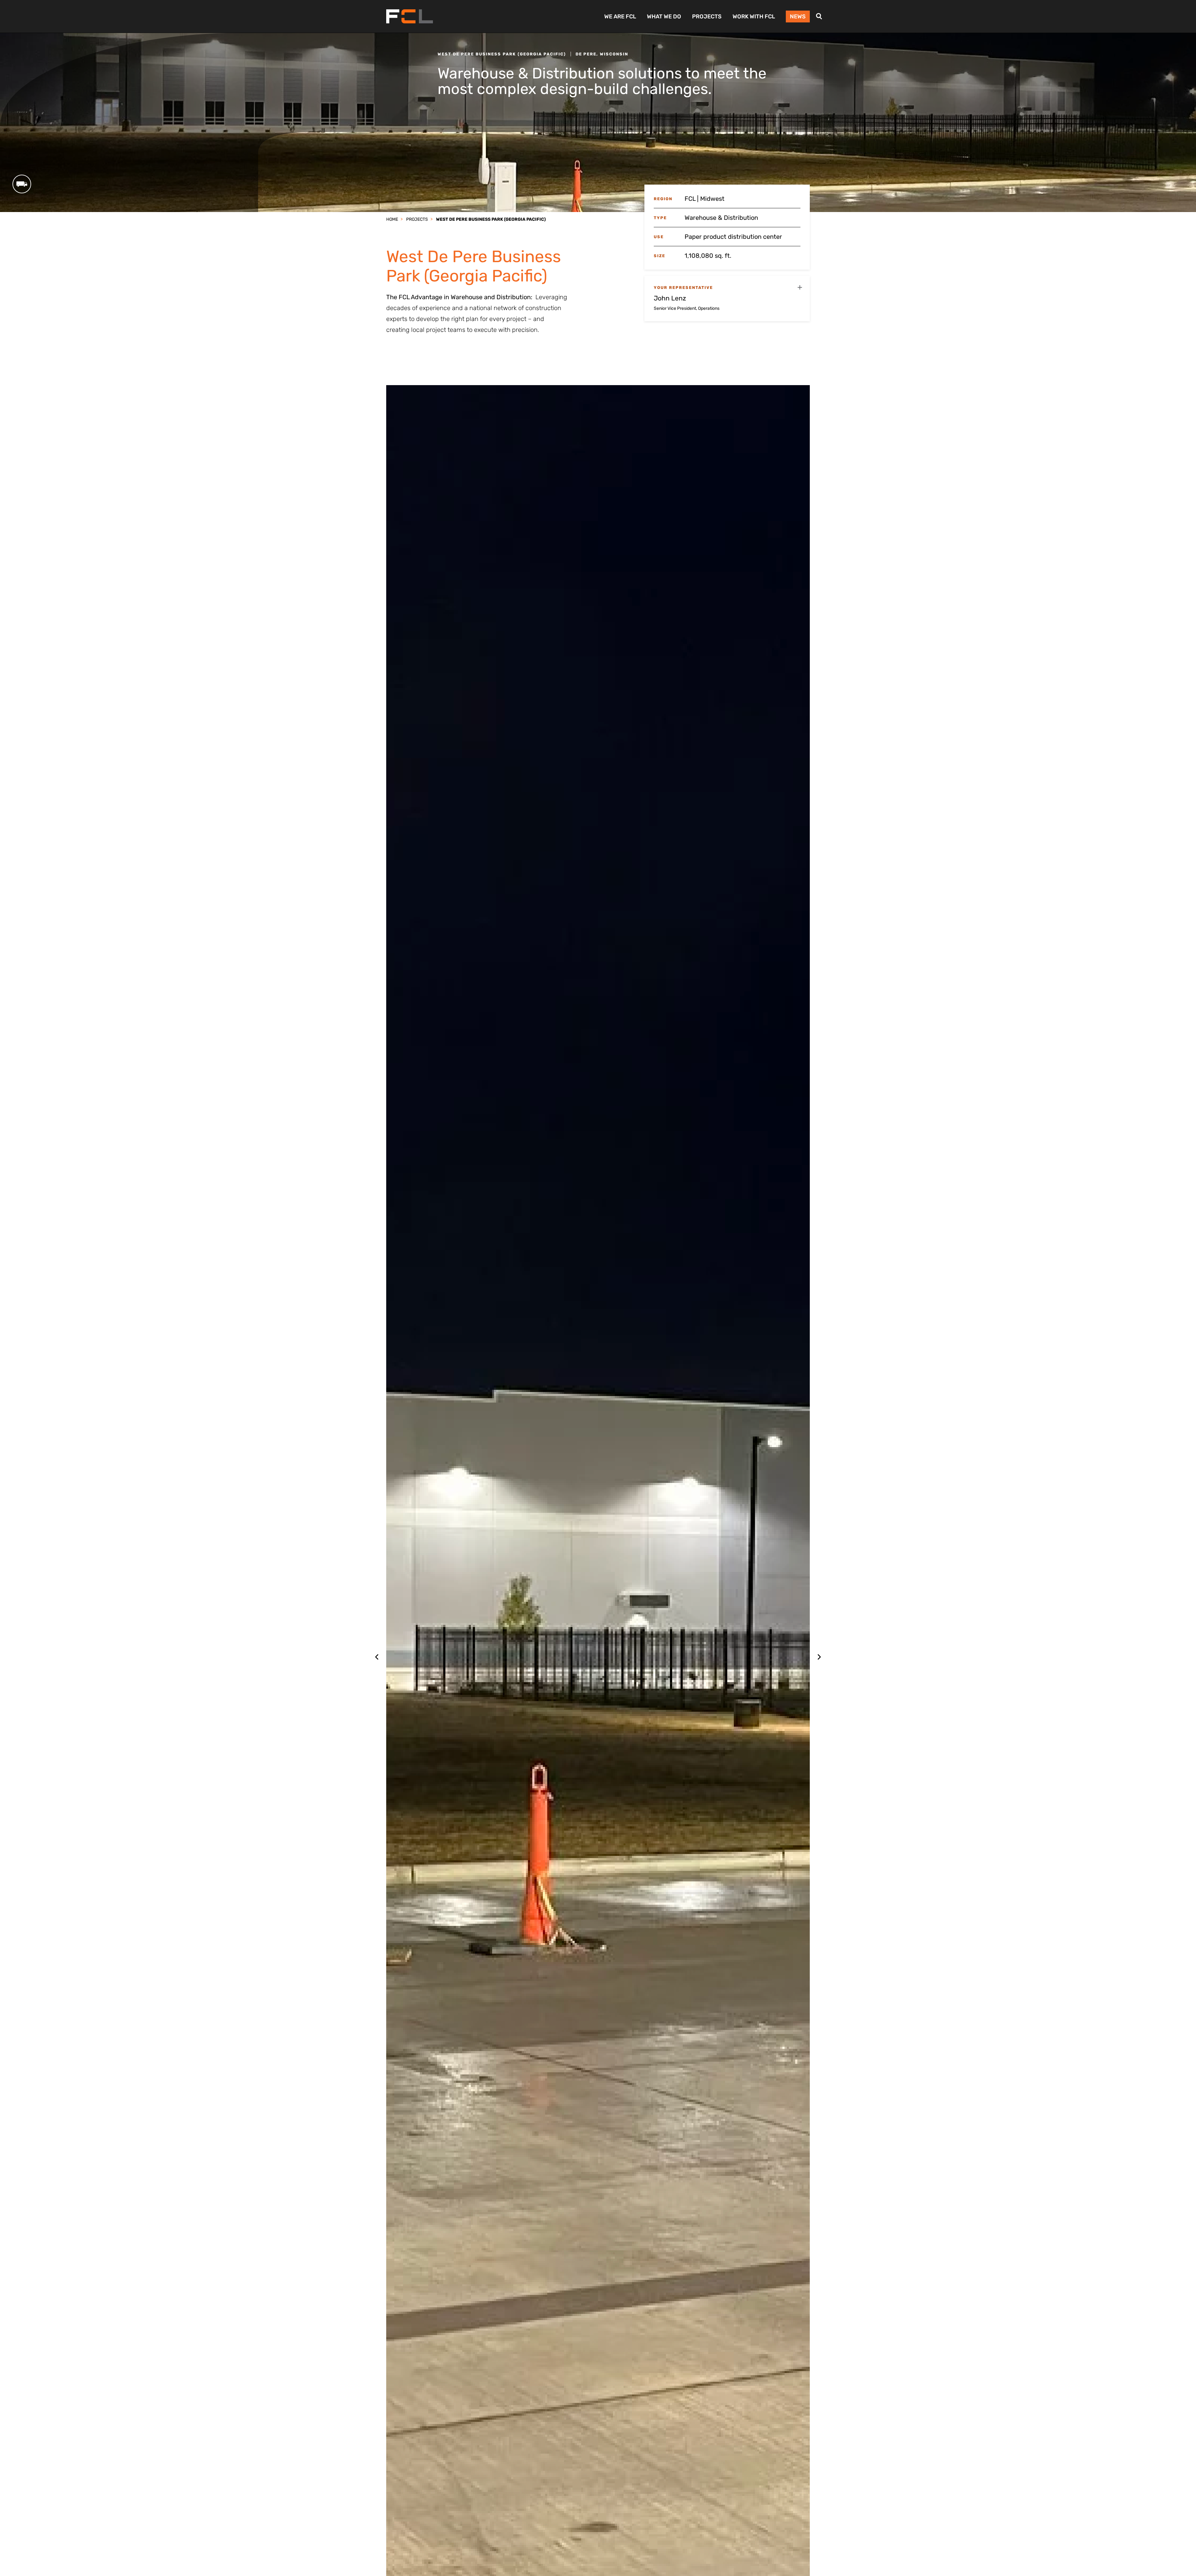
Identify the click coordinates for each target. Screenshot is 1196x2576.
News (798, 17)
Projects (707, 17)
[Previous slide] (377, 1657)
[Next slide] (819, 1657)
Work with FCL (754, 17)
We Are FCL (620, 17)
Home (392, 219)
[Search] (819, 16)
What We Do (664, 17)
